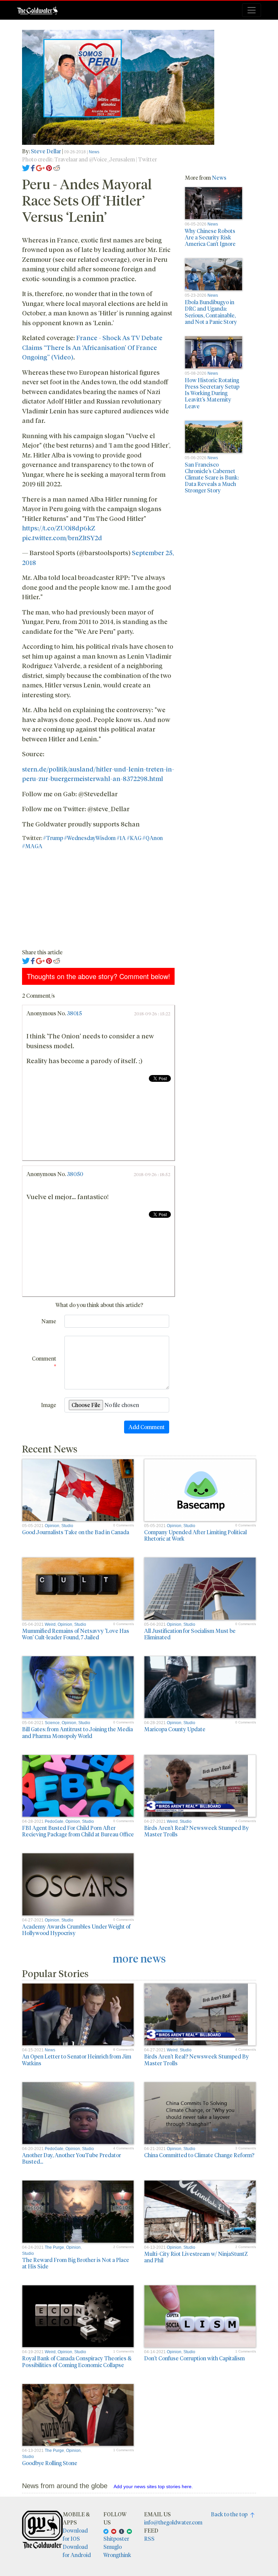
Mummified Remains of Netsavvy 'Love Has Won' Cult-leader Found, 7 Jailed (76, 1634)
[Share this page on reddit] (57, 167)
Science (52, 1723)
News (94, 152)
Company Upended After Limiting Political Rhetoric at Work (195, 1535)
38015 (74, 1013)
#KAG (134, 838)
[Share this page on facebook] (33, 167)
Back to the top (231, 2514)
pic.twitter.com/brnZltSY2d (62, 538)
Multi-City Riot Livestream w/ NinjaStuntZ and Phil (196, 2257)
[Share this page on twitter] (26, 167)
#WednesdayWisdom (90, 838)
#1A (121, 838)
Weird (50, 1624)
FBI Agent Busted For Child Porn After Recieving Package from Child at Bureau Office (78, 1831)
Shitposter (116, 2539)
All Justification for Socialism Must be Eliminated (190, 1634)
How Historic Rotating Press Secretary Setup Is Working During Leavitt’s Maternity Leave (212, 393)
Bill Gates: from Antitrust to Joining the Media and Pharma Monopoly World (77, 1732)
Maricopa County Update (175, 1729)
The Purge (54, 2247)
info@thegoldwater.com (173, 2522)
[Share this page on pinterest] (49, 167)
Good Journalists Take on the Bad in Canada (76, 1532)
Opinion (52, 1526)
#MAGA (32, 846)
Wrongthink (117, 2555)
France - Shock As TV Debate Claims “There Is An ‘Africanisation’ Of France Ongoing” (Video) (92, 347)
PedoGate (54, 1821)
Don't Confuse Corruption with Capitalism (194, 2358)
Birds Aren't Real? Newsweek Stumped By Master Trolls (196, 1831)
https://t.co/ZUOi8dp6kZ (59, 528)
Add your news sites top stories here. (153, 2486)
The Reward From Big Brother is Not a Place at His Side (76, 2263)
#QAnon (153, 838)
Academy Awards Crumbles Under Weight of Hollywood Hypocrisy (76, 1930)
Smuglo (113, 2547)
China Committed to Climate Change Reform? (199, 2155)
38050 (75, 1174)
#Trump (53, 838)
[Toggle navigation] (252, 10)
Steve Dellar (46, 151)
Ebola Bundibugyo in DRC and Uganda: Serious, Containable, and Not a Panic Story (211, 312)
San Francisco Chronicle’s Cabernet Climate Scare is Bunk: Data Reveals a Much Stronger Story (212, 477)
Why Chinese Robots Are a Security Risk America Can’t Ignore (210, 237)
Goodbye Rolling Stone (50, 2463)
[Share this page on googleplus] (40, 167)
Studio (67, 1526)
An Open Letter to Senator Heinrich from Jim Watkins (77, 2060)
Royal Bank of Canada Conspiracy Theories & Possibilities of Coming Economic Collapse (77, 2361)
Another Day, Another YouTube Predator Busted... (72, 2158)
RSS (149, 2539)
